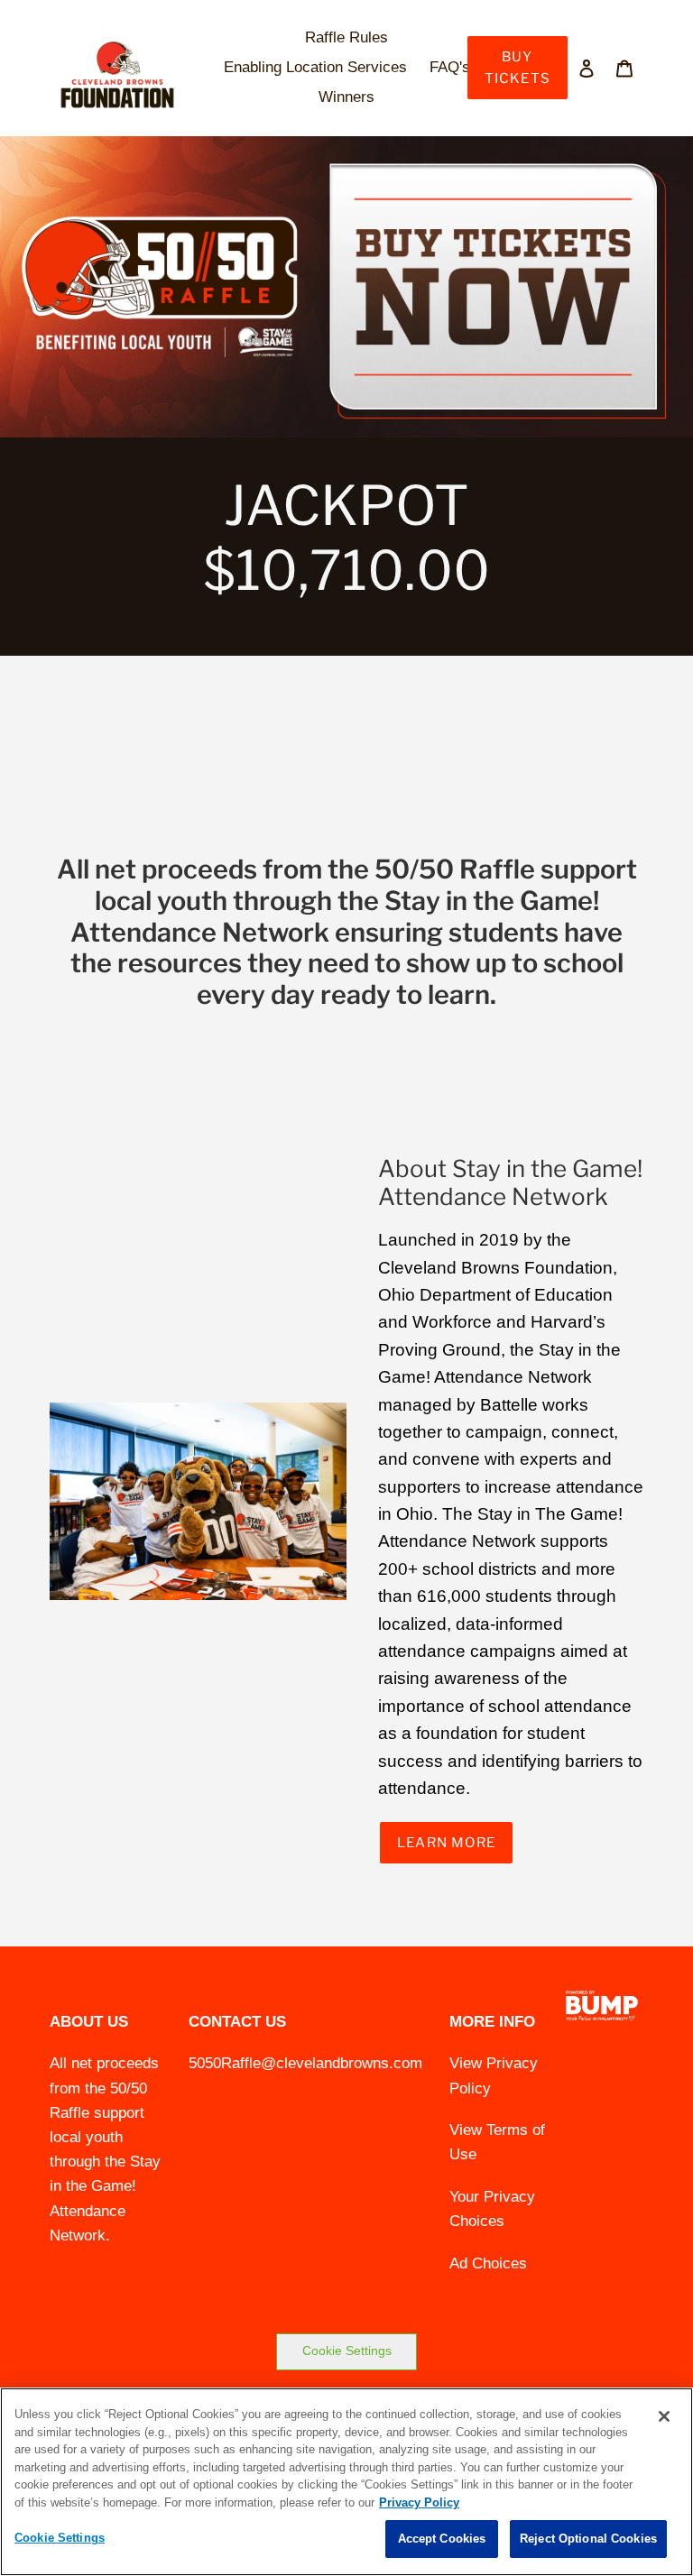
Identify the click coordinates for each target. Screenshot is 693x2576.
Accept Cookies (442, 2539)
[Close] (664, 2416)
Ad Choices (488, 2263)
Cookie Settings (347, 2351)
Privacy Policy (419, 2502)
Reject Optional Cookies (588, 2539)
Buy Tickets (517, 68)
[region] (346, 2482)
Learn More (446, 1843)
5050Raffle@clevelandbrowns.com (305, 2063)
